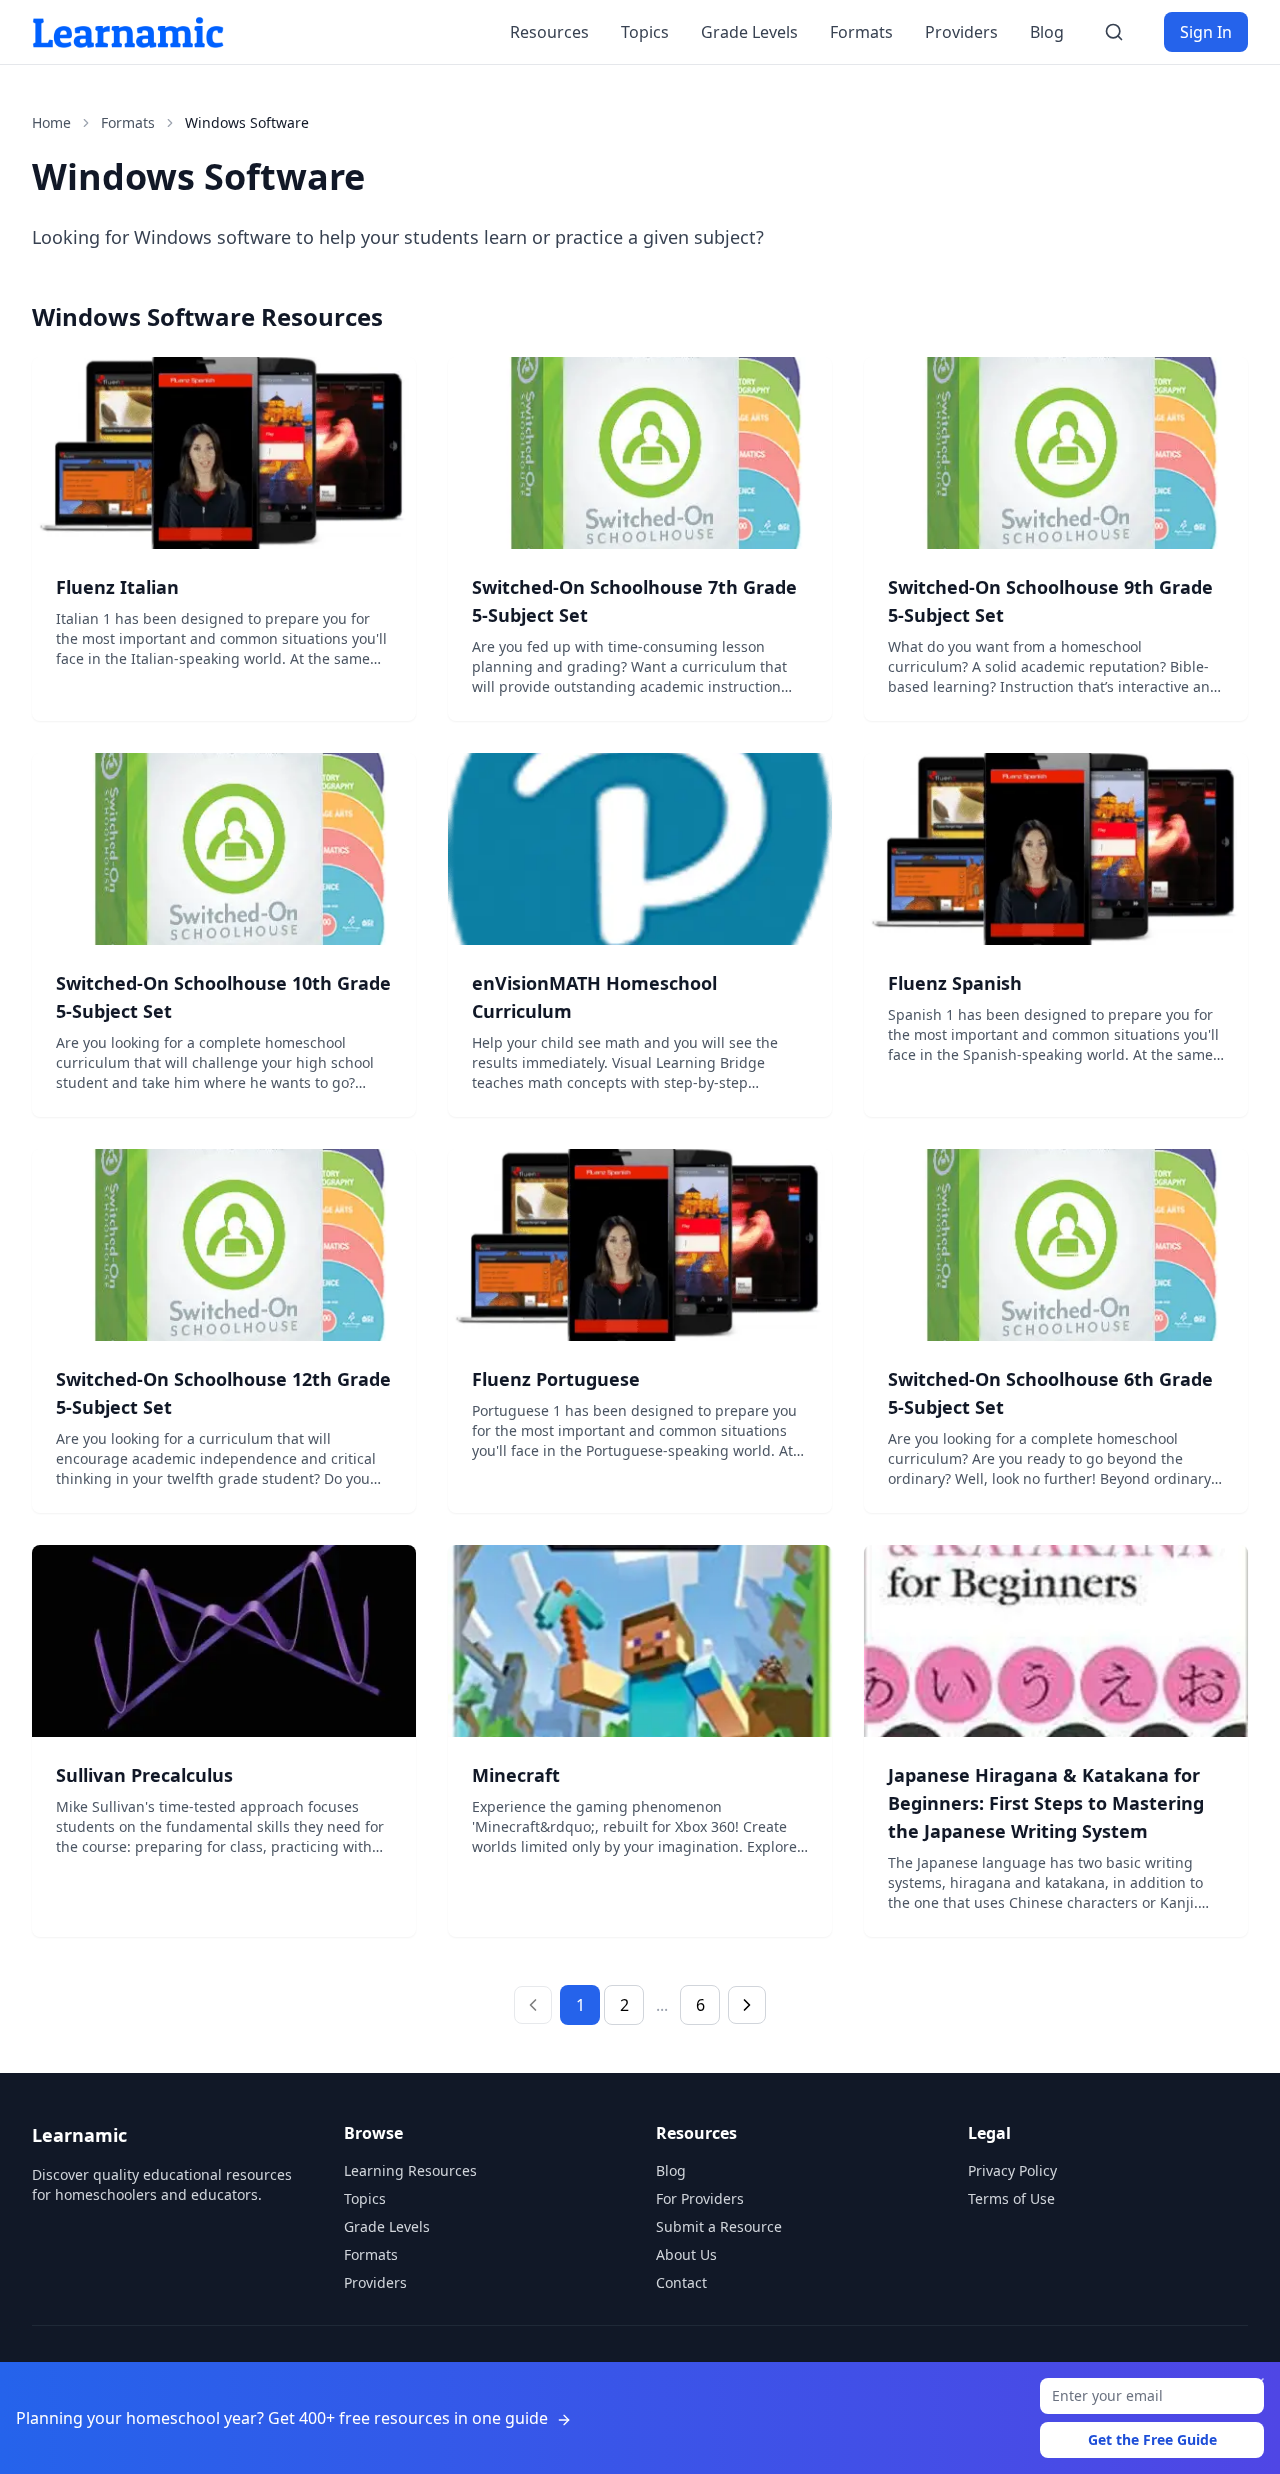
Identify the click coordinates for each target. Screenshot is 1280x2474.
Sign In (1206, 32)
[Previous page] (533, 2005)
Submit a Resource (719, 2226)
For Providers (700, 2198)
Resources (549, 32)
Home (51, 122)
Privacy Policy (1012, 2170)
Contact (681, 2282)
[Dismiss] (1258, 2384)
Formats (861, 32)
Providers (961, 32)
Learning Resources (410, 2170)
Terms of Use (1011, 2198)
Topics (645, 32)
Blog (1047, 32)
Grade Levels (749, 32)
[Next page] (747, 2005)
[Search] (1114, 32)
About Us (686, 2254)
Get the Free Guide (1152, 2439)
